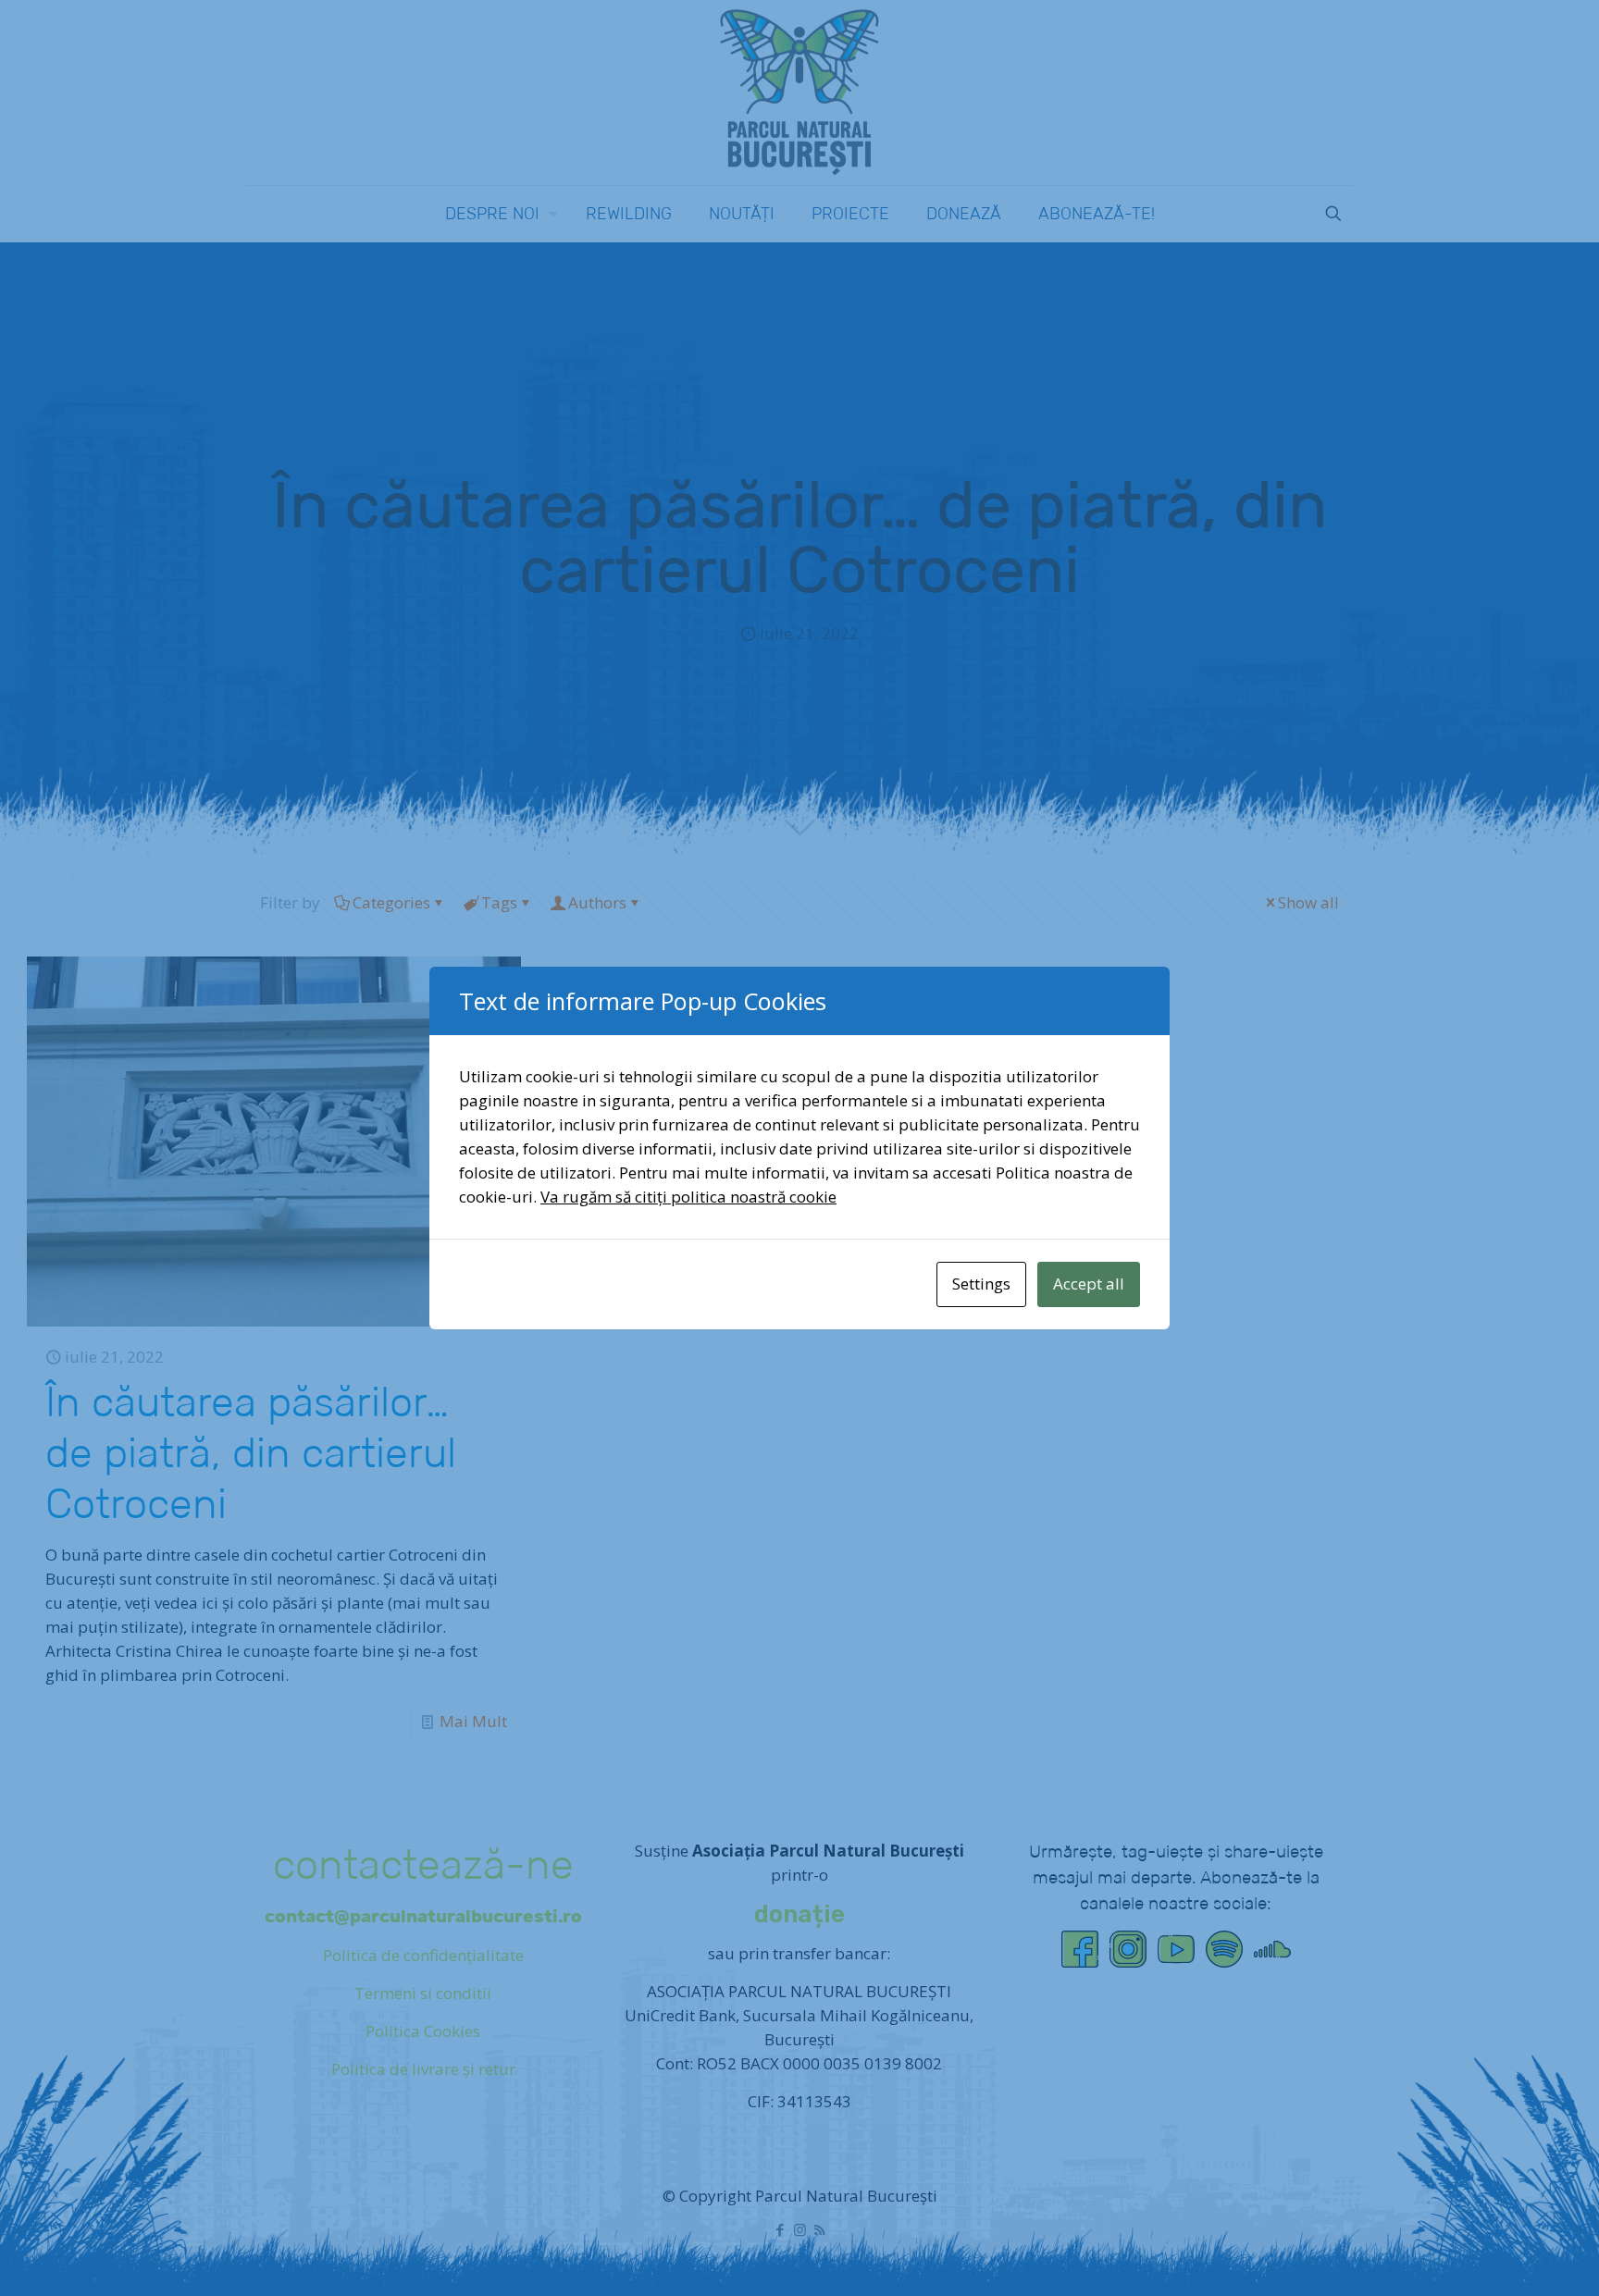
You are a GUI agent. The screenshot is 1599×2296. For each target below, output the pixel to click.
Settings (981, 1284)
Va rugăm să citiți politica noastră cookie (688, 1197)
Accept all (1089, 1284)
